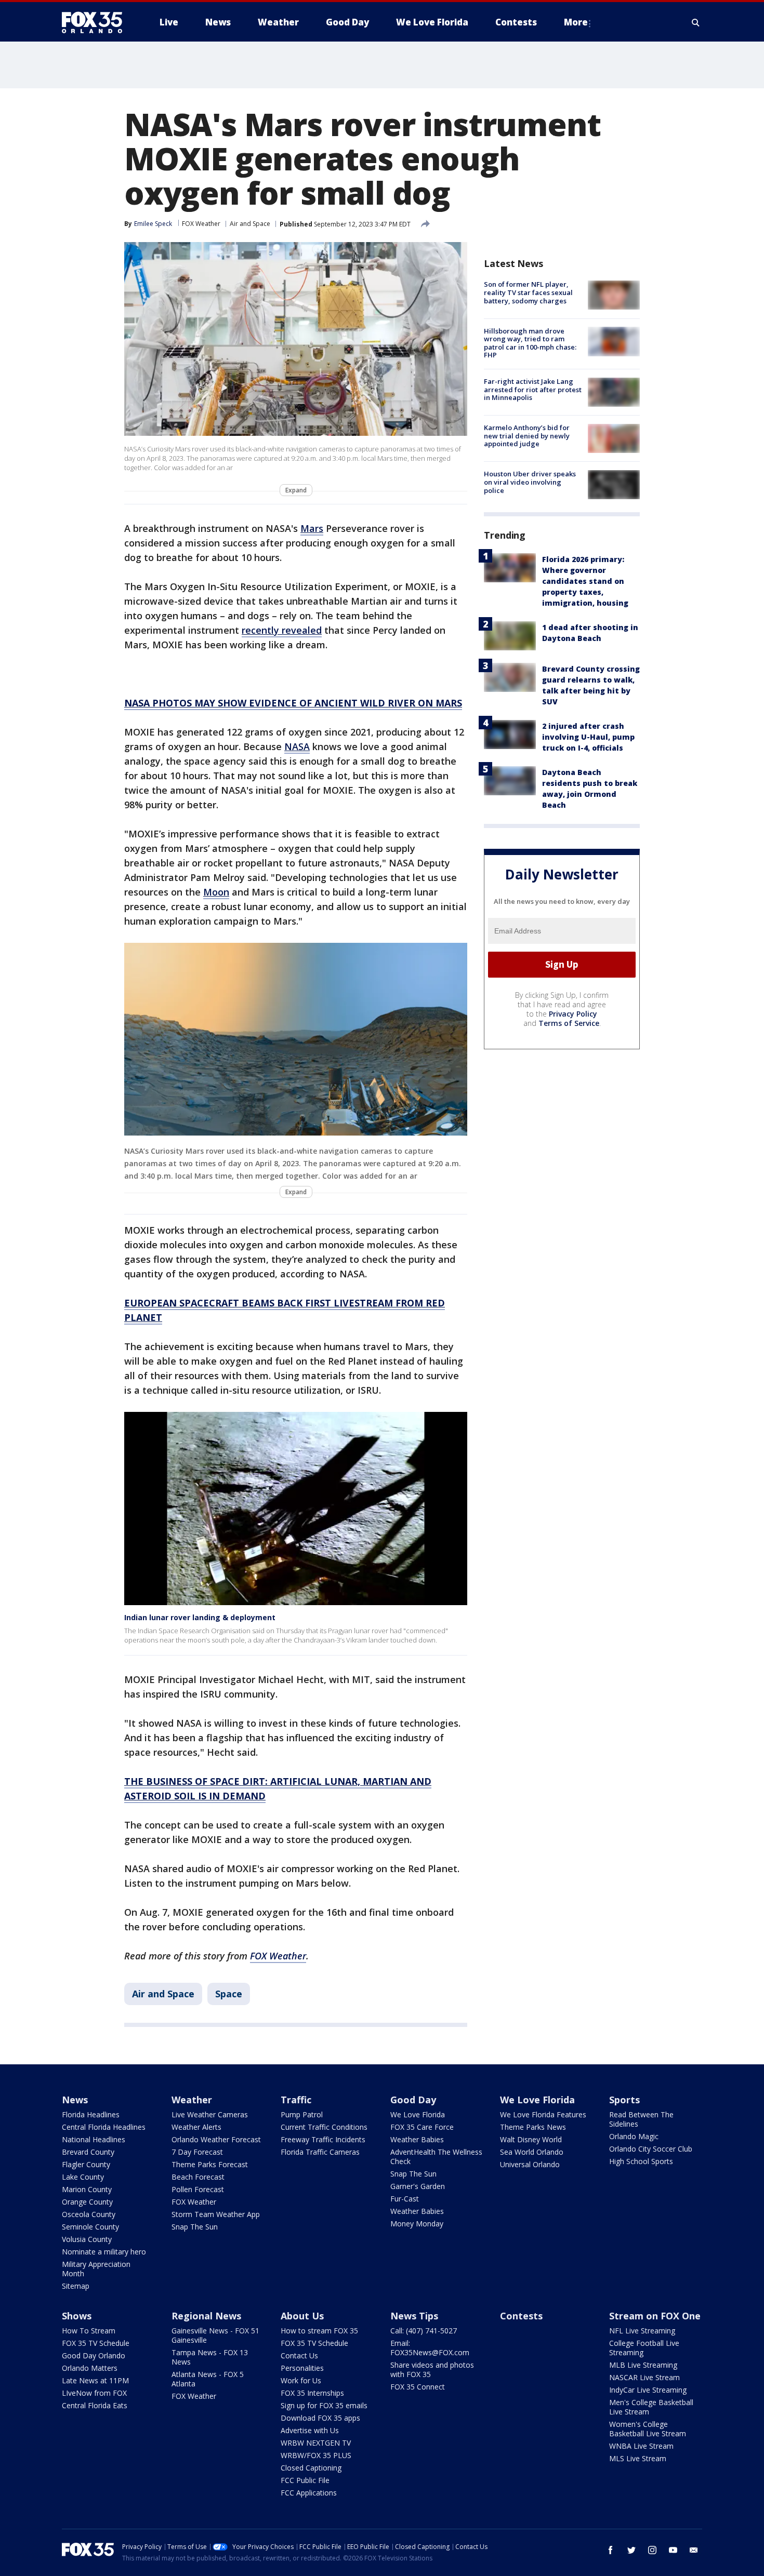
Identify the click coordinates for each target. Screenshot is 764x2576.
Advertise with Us (310, 2430)
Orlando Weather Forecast (216, 2139)
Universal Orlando (530, 2164)
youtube (673, 2550)
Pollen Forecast (198, 2189)
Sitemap (76, 2286)
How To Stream (89, 2331)
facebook (611, 2550)
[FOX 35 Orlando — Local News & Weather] (96, 22)
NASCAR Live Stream (644, 2377)
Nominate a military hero (104, 2252)
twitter (631, 2550)
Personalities (302, 2368)
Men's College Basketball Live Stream (651, 2407)
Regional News (206, 2316)
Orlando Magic (634, 2136)
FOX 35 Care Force (422, 2127)
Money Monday (417, 2224)
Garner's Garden (418, 2186)
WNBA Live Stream (641, 2446)
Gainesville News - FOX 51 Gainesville (215, 2335)
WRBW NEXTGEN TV (316, 2443)
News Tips (414, 2316)
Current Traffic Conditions (324, 2127)
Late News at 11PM (95, 2380)
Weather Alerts (196, 2127)
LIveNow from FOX (94, 2393)
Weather (192, 2100)
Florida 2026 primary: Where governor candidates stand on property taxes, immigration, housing (585, 580)
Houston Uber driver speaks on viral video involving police (530, 482)
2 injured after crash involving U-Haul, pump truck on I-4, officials (588, 736)
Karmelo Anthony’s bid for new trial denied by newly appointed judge (527, 436)
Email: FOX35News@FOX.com (430, 2348)
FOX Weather (201, 224)
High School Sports (641, 2161)
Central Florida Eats (95, 2405)
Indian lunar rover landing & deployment (200, 1617)
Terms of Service (569, 1023)
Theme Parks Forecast (210, 2164)
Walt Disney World (531, 2139)
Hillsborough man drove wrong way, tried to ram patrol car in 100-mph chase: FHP (530, 343)
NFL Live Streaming (642, 2331)
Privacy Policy (573, 1013)
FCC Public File (305, 2480)
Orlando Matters (90, 2368)
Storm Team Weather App (216, 2214)
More (576, 22)
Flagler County (86, 2164)
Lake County (83, 2177)
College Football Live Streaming (644, 2348)
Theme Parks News (533, 2127)
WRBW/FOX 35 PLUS (316, 2455)
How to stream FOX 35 (319, 2331)
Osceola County (89, 2214)
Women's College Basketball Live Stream (648, 2429)
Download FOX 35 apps (320, 2418)
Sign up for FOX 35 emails (324, 2405)
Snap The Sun (195, 2227)
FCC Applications (309, 2493)
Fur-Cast (405, 2199)
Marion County (87, 2189)
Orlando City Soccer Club (651, 2149)
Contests (521, 2316)
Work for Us (301, 2380)
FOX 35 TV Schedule (96, 2343)
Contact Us (299, 2355)
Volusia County (87, 2239)
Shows (77, 2316)
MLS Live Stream (638, 2458)
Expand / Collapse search (696, 22)
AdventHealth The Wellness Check (436, 2157)
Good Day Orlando (94, 2355)
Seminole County (90, 2227)
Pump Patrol (302, 2114)
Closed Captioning (311, 2468)
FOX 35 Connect (418, 2387)
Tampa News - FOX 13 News (210, 2357)
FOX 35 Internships (312, 2393)
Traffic (296, 2100)
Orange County (87, 2202)
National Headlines (94, 2139)
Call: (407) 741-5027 (424, 2331)
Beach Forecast (198, 2177)
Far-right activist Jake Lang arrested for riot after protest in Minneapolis (533, 389)
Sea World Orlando (532, 2152)
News (75, 2100)
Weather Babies (417, 2139)
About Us (302, 2316)
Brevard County (88, 2152)
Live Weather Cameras (210, 2114)
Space (229, 1994)
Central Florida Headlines (104, 2127)
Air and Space (250, 224)
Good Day (413, 2100)
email (694, 2550)
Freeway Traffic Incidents (323, 2139)
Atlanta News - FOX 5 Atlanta (208, 2379)
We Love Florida (418, 2114)
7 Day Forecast (197, 2152)
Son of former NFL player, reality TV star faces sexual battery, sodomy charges (528, 292)
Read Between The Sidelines (641, 2119)
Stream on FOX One (655, 2316)
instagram (652, 2550)
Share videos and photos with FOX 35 (432, 2370)
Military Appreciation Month (96, 2269)
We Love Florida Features (543, 2114)
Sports (624, 2100)
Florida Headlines (91, 2114)
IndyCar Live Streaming (648, 2390)
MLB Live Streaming (643, 2365)
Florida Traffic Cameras (320, 2152)
